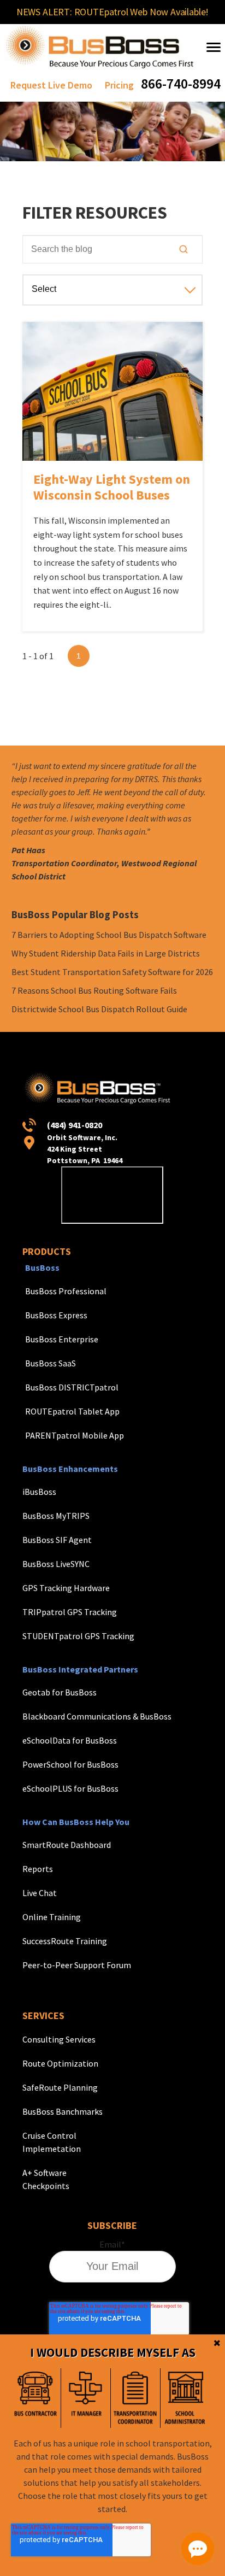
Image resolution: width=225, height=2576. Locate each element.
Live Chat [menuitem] (40, 1893)
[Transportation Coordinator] (135, 2398)
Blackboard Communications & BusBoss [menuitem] (97, 1716)
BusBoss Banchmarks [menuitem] (63, 2111)
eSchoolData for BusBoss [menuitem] (70, 1740)
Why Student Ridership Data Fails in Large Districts (106, 953)
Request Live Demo (51, 85)
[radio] (36, 2398)
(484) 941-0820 (75, 1125)
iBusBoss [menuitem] (39, 1492)
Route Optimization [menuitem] (60, 2063)
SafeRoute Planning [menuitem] (60, 2087)
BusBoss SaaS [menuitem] (51, 1363)
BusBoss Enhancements (70, 1469)
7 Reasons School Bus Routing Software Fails (94, 990)
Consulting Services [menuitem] (59, 2039)
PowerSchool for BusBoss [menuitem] (70, 1764)
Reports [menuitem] (38, 1869)
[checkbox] (110, 2398)
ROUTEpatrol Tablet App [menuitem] (72, 1411)
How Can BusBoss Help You (76, 1822)
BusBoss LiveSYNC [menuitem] (56, 1564)
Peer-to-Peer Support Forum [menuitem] (77, 1965)
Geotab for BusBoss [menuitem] (60, 1692)
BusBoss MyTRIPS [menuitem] (56, 1516)
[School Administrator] (185, 2398)
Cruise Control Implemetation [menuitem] (52, 2142)
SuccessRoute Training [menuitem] (65, 1941)
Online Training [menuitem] (52, 1917)
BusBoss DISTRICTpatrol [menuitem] (72, 1387)
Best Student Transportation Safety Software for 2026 (112, 972)
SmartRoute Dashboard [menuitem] (67, 1845)
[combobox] (113, 249)
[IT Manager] (85, 2398)
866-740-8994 (181, 83)
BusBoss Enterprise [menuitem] (62, 1339)
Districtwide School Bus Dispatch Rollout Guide (99, 1009)
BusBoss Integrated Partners (80, 1669)
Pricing (119, 85)
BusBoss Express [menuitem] (56, 1315)
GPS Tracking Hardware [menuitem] (66, 1588)
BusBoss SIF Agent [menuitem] (57, 1540)
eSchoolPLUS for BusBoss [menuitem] (70, 1788)
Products (47, 1251)
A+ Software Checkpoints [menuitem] (46, 2179)
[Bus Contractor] (36, 2398)
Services (43, 2015)
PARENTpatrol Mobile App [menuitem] (75, 1435)
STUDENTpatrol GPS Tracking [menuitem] (78, 1636)
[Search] (183, 249)
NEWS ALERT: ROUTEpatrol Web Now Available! (112, 12)
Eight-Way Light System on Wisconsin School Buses (112, 487)
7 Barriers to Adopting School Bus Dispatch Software (109, 935)
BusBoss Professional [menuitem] (66, 1291)
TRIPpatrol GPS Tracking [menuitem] (70, 1612)
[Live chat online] (198, 2549)
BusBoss (42, 1268)
